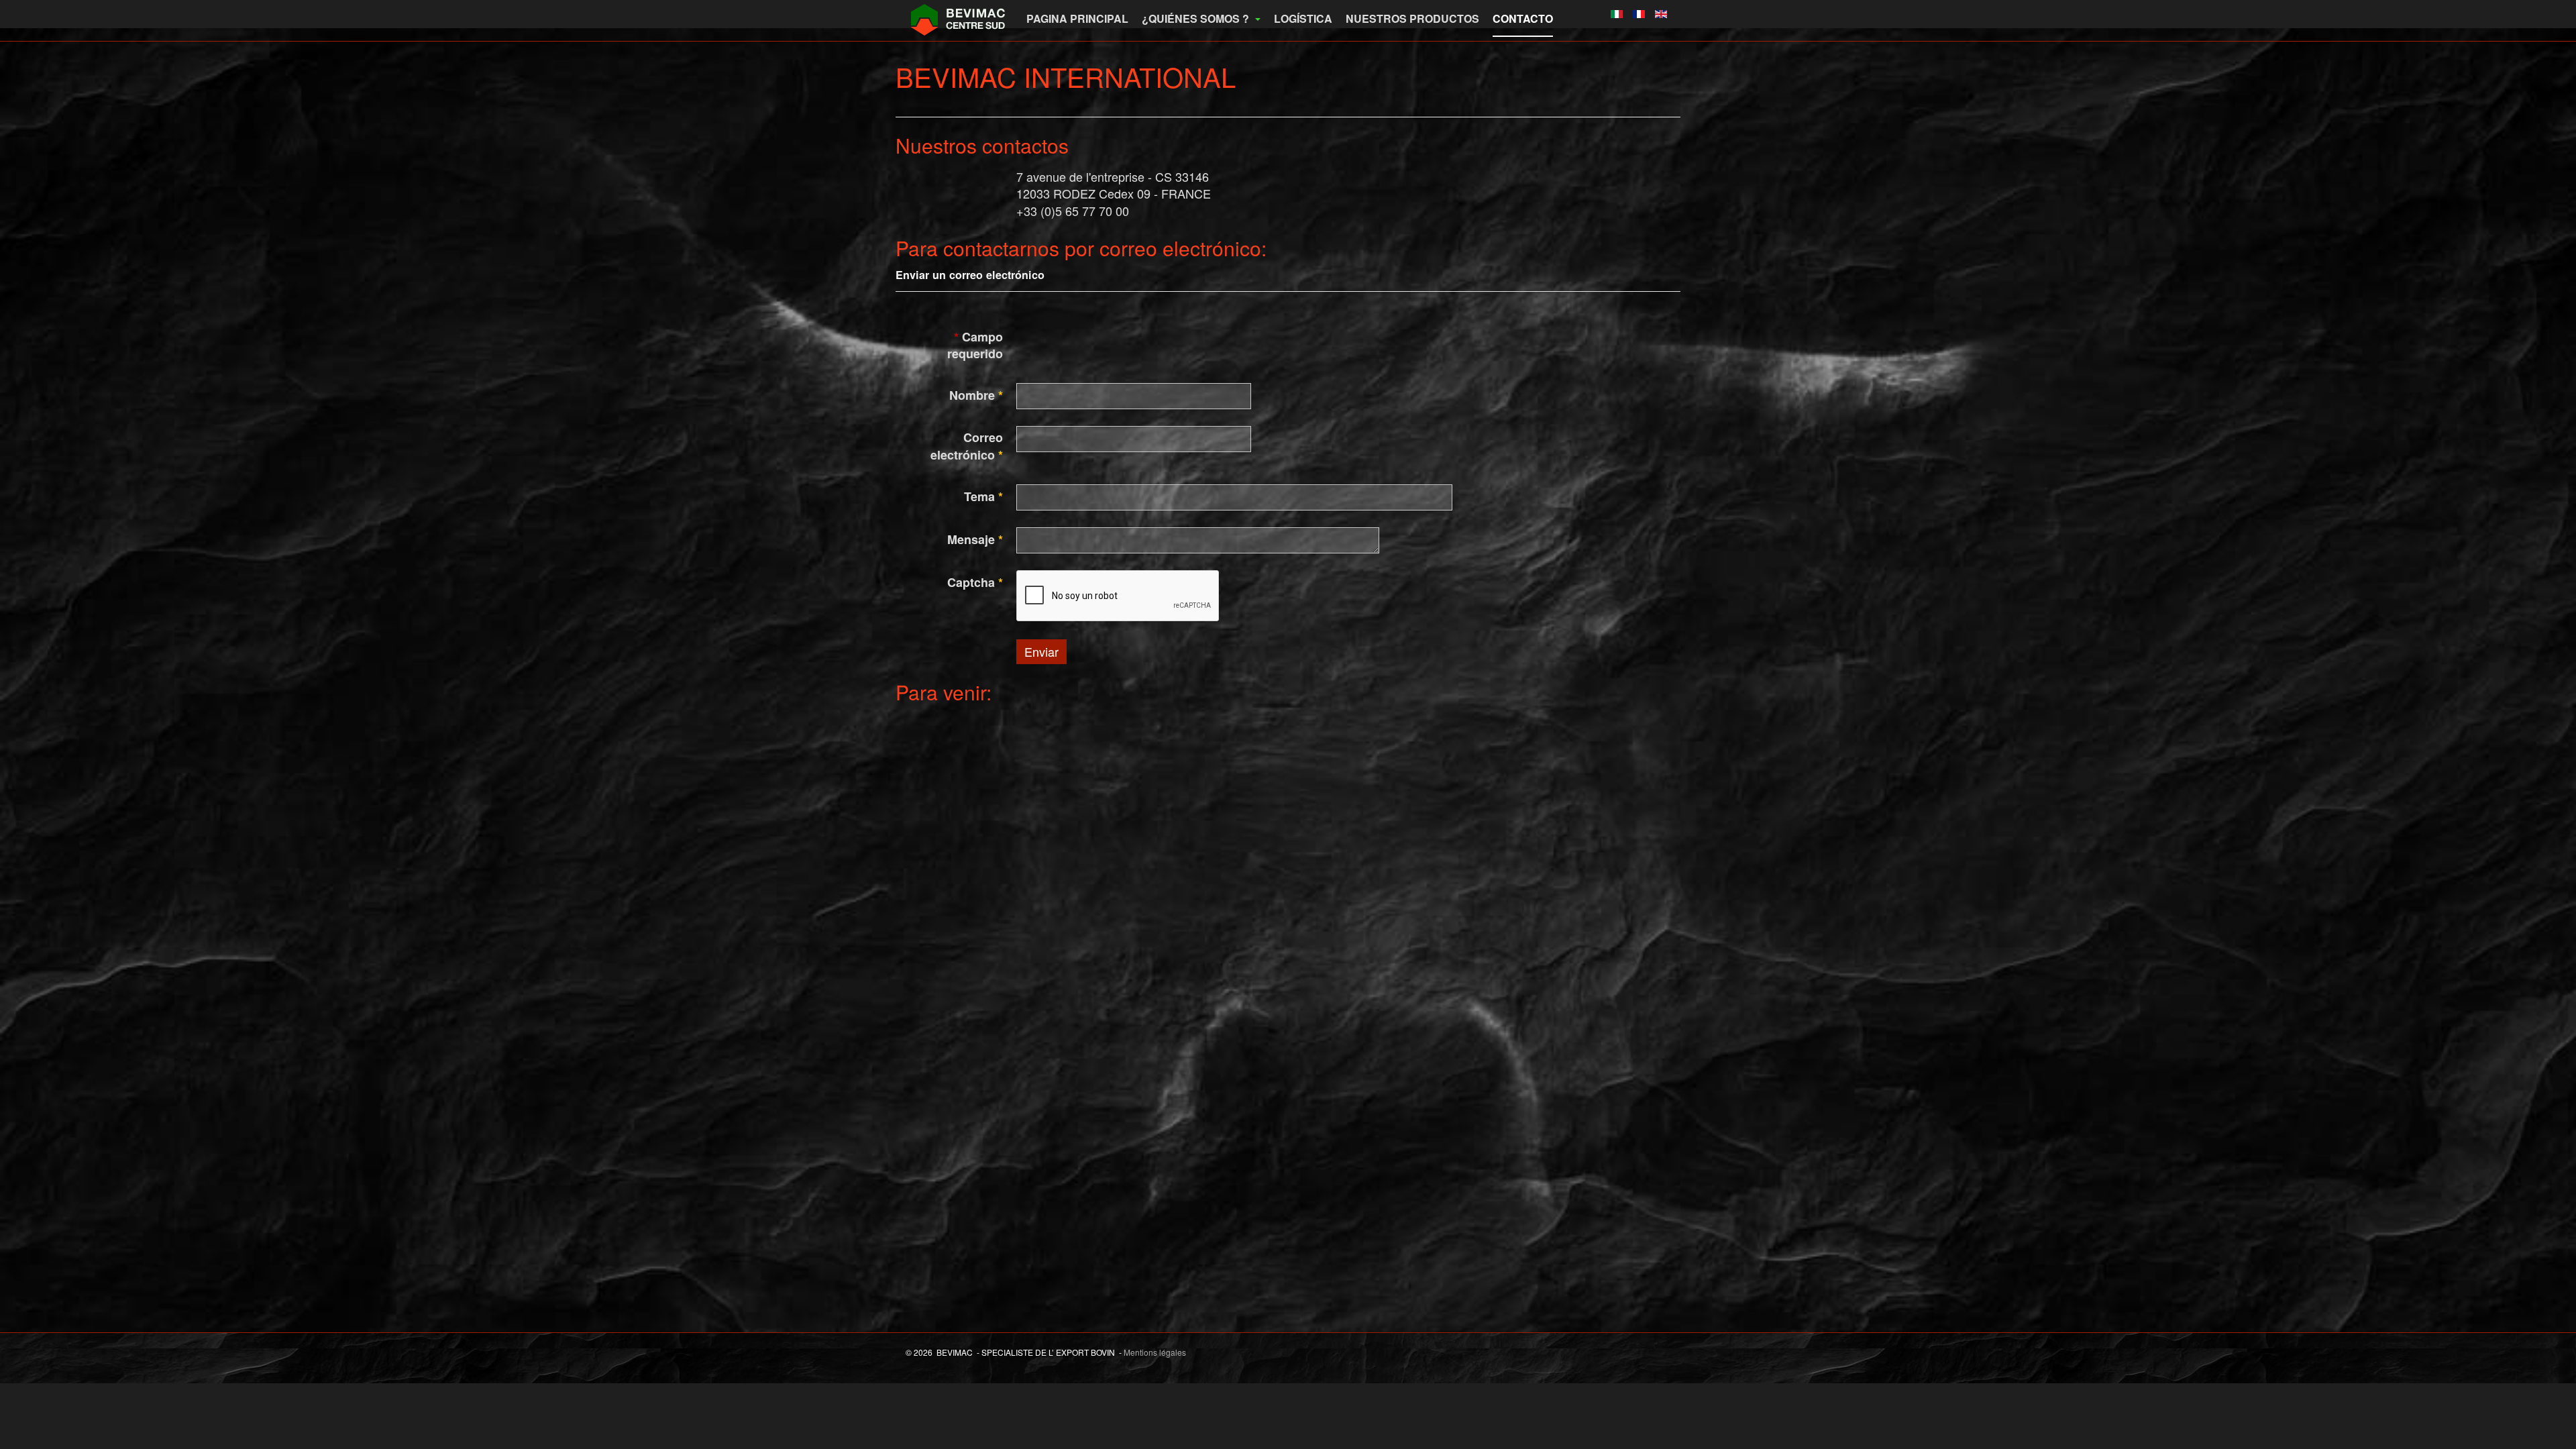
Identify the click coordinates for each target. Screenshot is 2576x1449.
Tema (983, 497)
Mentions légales (1155, 1352)
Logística (1303, 18)
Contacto (1523, 18)
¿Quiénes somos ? (1197, 18)
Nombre (976, 395)
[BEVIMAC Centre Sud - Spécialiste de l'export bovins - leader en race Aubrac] (959, 18)
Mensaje (975, 540)
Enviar (1041, 651)
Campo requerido (975, 346)
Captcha (975, 583)
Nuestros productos (1412, 18)
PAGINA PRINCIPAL (1077, 18)
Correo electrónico (967, 446)
